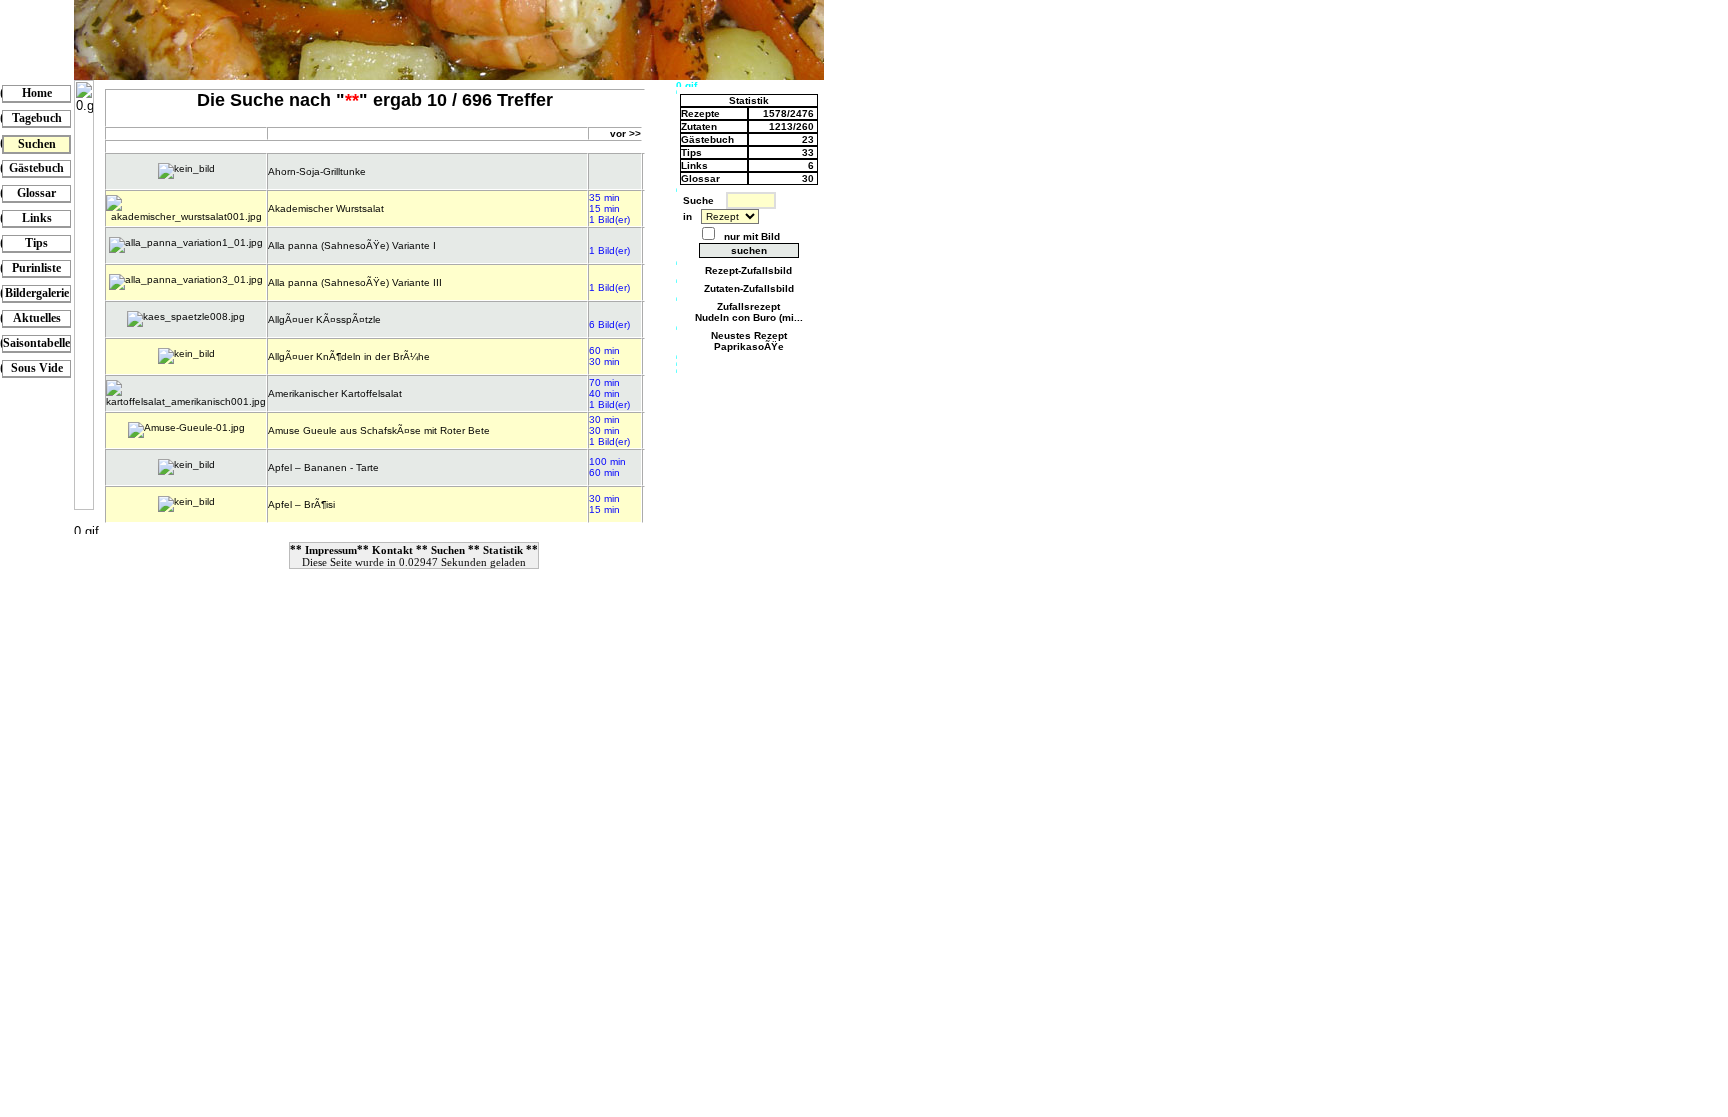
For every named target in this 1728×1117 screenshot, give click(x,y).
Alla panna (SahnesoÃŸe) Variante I (352, 245)
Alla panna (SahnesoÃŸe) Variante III (355, 282)
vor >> (625, 133)
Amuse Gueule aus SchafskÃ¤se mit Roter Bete (379, 430)
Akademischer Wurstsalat (326, 208)
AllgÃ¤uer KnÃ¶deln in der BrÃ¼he (349, 356)
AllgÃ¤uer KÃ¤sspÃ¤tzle (324, 319)
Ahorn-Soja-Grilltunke (317, 171)
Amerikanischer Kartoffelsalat (335, 393)
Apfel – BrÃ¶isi (301, 504)
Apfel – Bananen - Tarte (323, 467)
